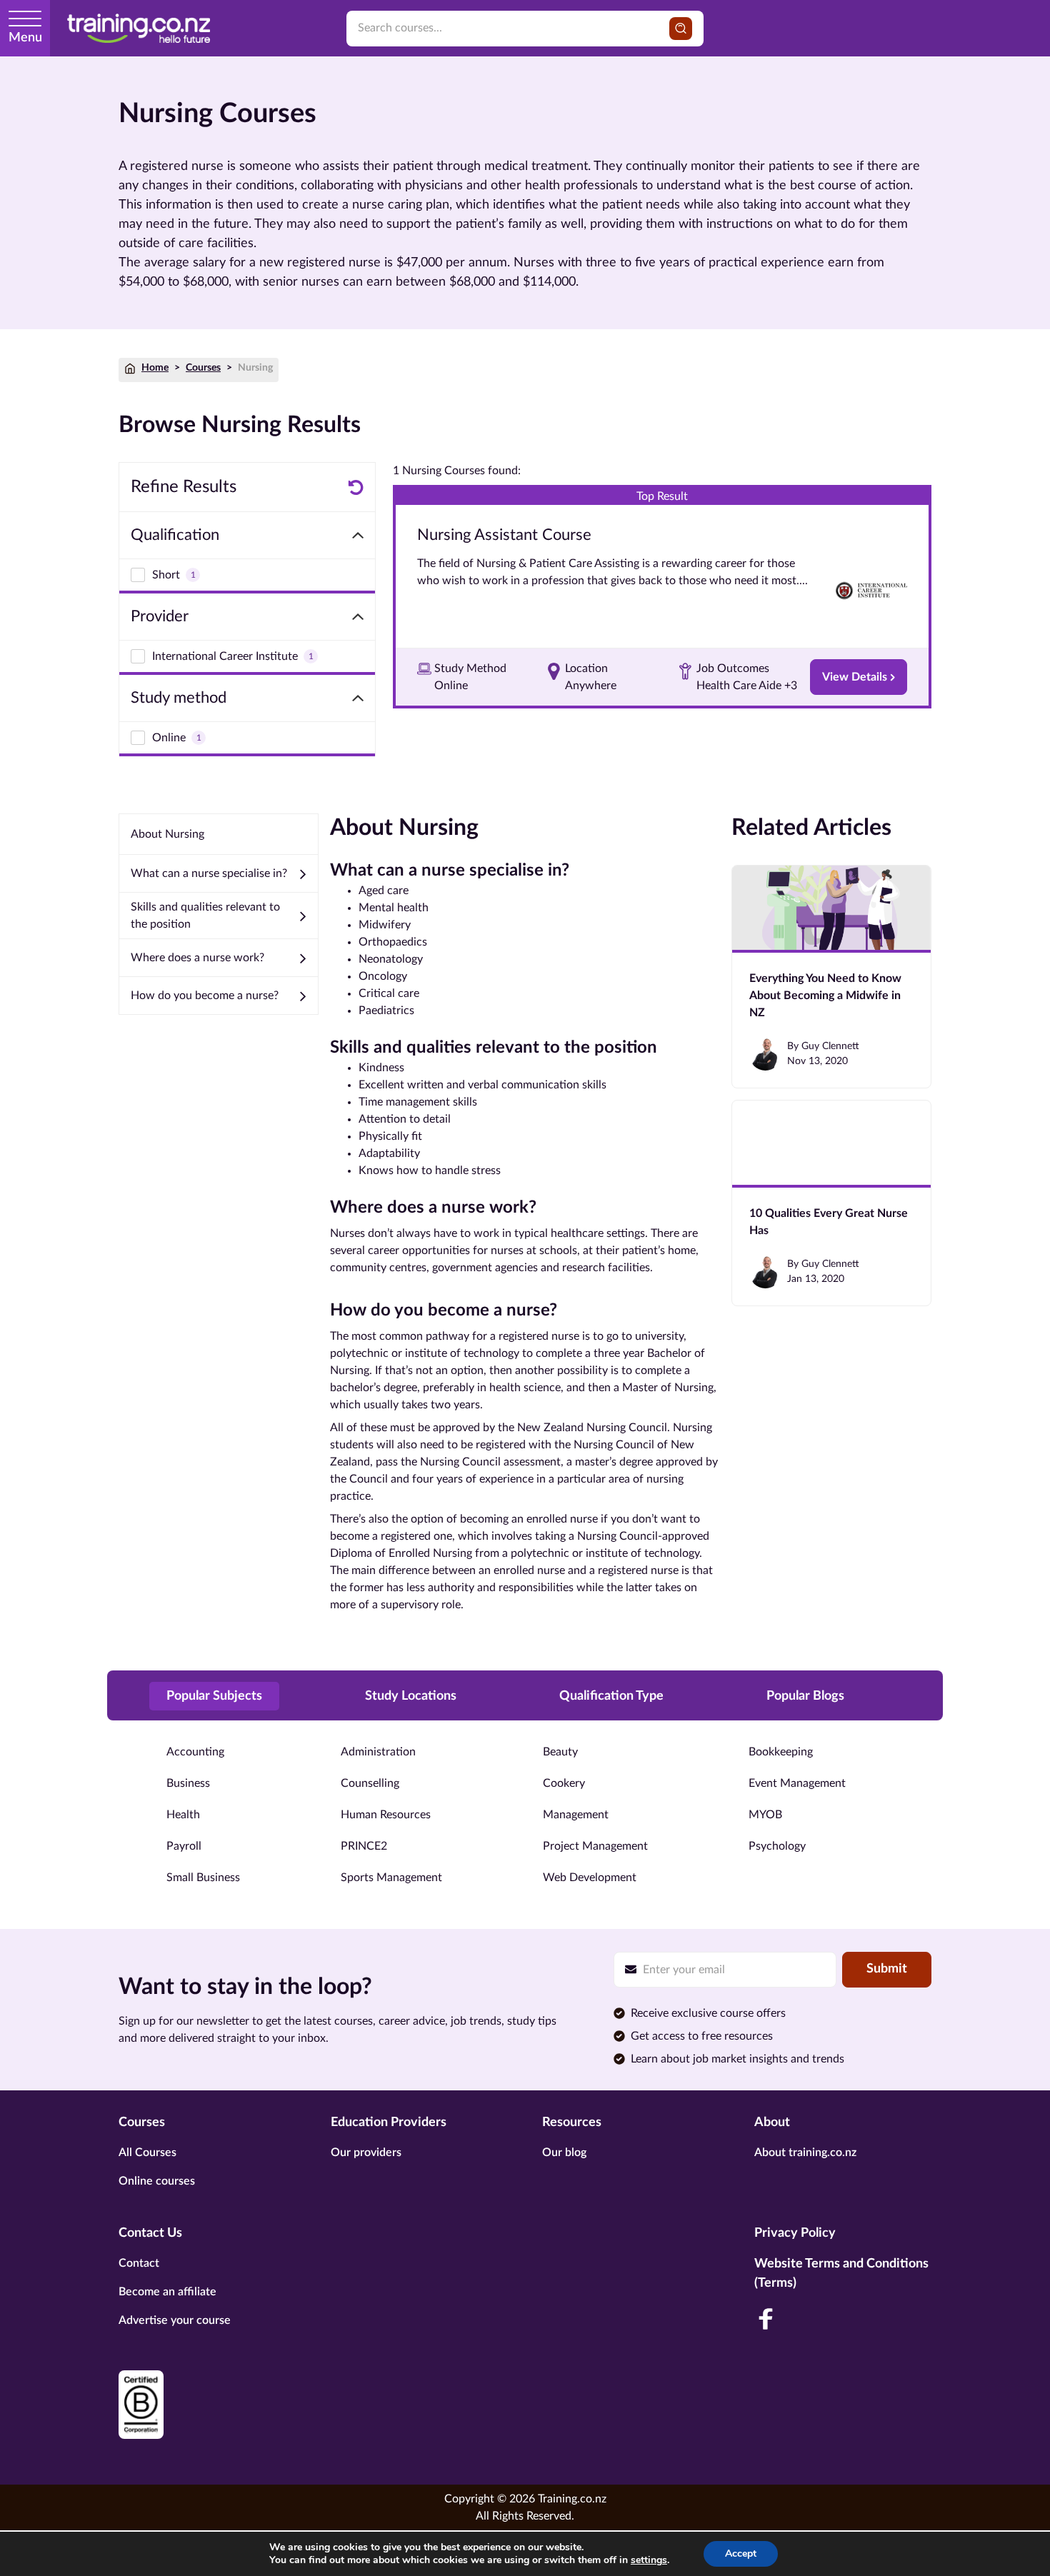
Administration (378, 1752)
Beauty (560, 1752)
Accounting (195, 1752)
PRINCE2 (364, 1846)
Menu (25, 38)
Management (576, 1815)
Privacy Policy (795, 2233)
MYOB (765, 1815)
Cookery (564, 1783)
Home (155, 368)
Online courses (157, 2181)
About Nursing (167, 834)
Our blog (564, 2152)
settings (649, 2560)
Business (188, 1783)
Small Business (203, 1878)
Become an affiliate (167, 2292)
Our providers (366, 2152)
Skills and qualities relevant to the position (205, 916)
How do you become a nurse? (205, 996)
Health (183, 1815)
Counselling (370, 1783)
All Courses (147, 2152)
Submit (887, 1969)
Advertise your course (175, 2320)
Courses (203, 368)
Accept (741, 2554)
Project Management (595, 1846)
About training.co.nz (805, 2152)
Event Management (797, 1783)
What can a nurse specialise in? (209, 873)
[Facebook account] (766, 2319)
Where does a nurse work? (197, 958)
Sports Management (391, 1878)
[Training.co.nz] (139, 28)
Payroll (184, 1846)
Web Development (590, 1878)
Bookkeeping (781, 1752)
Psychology (777, 1846)
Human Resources (386, 1815)
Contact (139, 2263)
